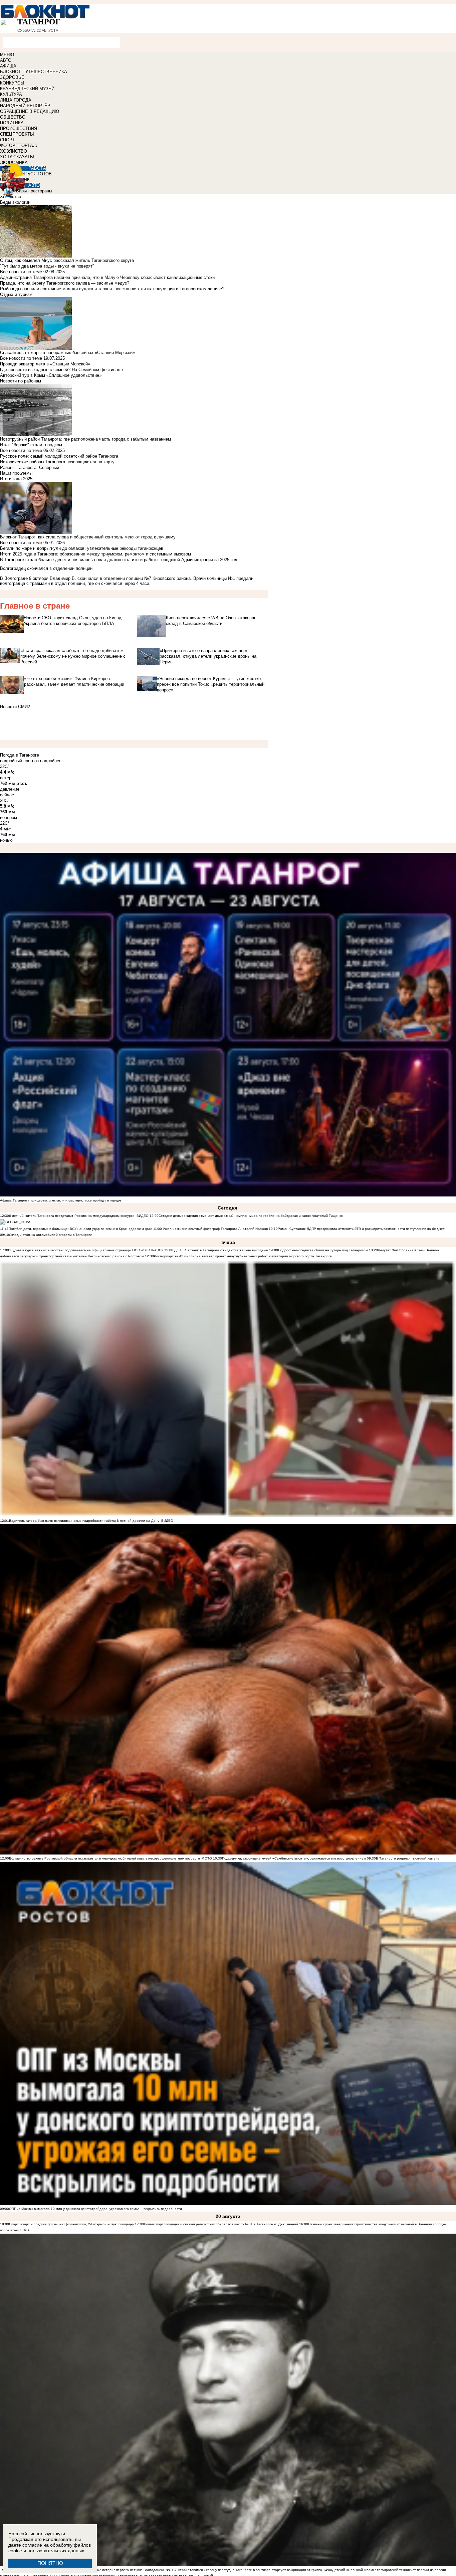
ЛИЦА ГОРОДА (16, 100)
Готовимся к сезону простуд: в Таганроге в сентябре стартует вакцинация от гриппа (255, 2570)
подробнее (51, 761)
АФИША (8, 66)
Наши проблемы (16, 473)
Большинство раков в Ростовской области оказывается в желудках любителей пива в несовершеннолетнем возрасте (104, 1858)
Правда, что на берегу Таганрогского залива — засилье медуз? (65, 283)
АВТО (6, 60)
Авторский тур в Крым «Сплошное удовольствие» (51, 375)
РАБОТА (37, 168)
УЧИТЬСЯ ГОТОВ (34, 174)
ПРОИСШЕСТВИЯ (19, 128)
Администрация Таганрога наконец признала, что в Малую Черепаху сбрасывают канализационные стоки (107, 277)
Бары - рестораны (34, 191)
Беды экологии (15, 202)
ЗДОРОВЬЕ (12, 77)
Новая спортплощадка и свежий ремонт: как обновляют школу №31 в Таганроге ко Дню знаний (221, 2224)
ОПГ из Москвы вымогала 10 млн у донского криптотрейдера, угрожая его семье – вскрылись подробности (95, 2209)
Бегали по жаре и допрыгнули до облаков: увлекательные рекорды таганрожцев (82, 548)
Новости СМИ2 (15, 707)
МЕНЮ (7, 55)
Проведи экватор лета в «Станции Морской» (45, 364)
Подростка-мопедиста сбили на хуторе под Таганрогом (323, 1250)
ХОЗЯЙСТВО (14, 151)
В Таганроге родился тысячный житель (408, 1858)
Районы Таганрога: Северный (30, 467)
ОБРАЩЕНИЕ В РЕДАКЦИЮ (30, 111)
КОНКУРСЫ (12, 83)
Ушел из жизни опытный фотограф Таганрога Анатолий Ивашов (215, 1229)
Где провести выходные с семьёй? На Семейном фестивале (61, 370)
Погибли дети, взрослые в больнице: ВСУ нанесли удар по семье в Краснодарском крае (81, 1229)
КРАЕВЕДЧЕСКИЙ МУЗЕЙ (27, 89)
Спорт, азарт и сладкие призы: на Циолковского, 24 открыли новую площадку (71, 2224)
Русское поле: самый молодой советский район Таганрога (59, 456)
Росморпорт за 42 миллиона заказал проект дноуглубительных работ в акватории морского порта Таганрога (243, 1256)
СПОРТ (7, 140)
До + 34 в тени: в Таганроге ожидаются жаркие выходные (221, 1250)
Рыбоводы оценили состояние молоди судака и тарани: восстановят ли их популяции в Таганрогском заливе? (112, 289)
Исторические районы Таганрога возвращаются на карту (57, 462)
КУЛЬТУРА (11, 94)
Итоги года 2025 (16, 479)
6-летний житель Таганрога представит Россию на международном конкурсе (72, 1216)
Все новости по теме (21, 272)
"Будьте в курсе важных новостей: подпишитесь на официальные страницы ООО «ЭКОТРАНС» (86, 1250)
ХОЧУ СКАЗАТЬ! (17, 157)
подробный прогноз (19, 761)
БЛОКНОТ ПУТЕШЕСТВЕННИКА (34, 72)
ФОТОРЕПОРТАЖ (19, 145)
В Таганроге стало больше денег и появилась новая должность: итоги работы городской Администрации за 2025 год (119, 560)
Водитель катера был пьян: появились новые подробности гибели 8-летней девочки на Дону (84, 1521)
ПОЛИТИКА (12, 123)
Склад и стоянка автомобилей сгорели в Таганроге (51, 1235)
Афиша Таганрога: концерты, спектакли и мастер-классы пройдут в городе (61, 1200)
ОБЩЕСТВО (13, 117)
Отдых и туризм (16, 294)
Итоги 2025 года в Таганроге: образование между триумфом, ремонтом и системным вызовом (95, 554)
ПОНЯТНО (50, 2563)
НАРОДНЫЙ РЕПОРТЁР (25, 106)
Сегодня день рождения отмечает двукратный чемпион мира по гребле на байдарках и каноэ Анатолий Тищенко (251, 1216)
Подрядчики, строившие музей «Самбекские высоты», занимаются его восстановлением (294, 1858)
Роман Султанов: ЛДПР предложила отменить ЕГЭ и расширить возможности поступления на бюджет (361, 1229)
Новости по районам (21, 381)
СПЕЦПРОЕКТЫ (17, 134)
